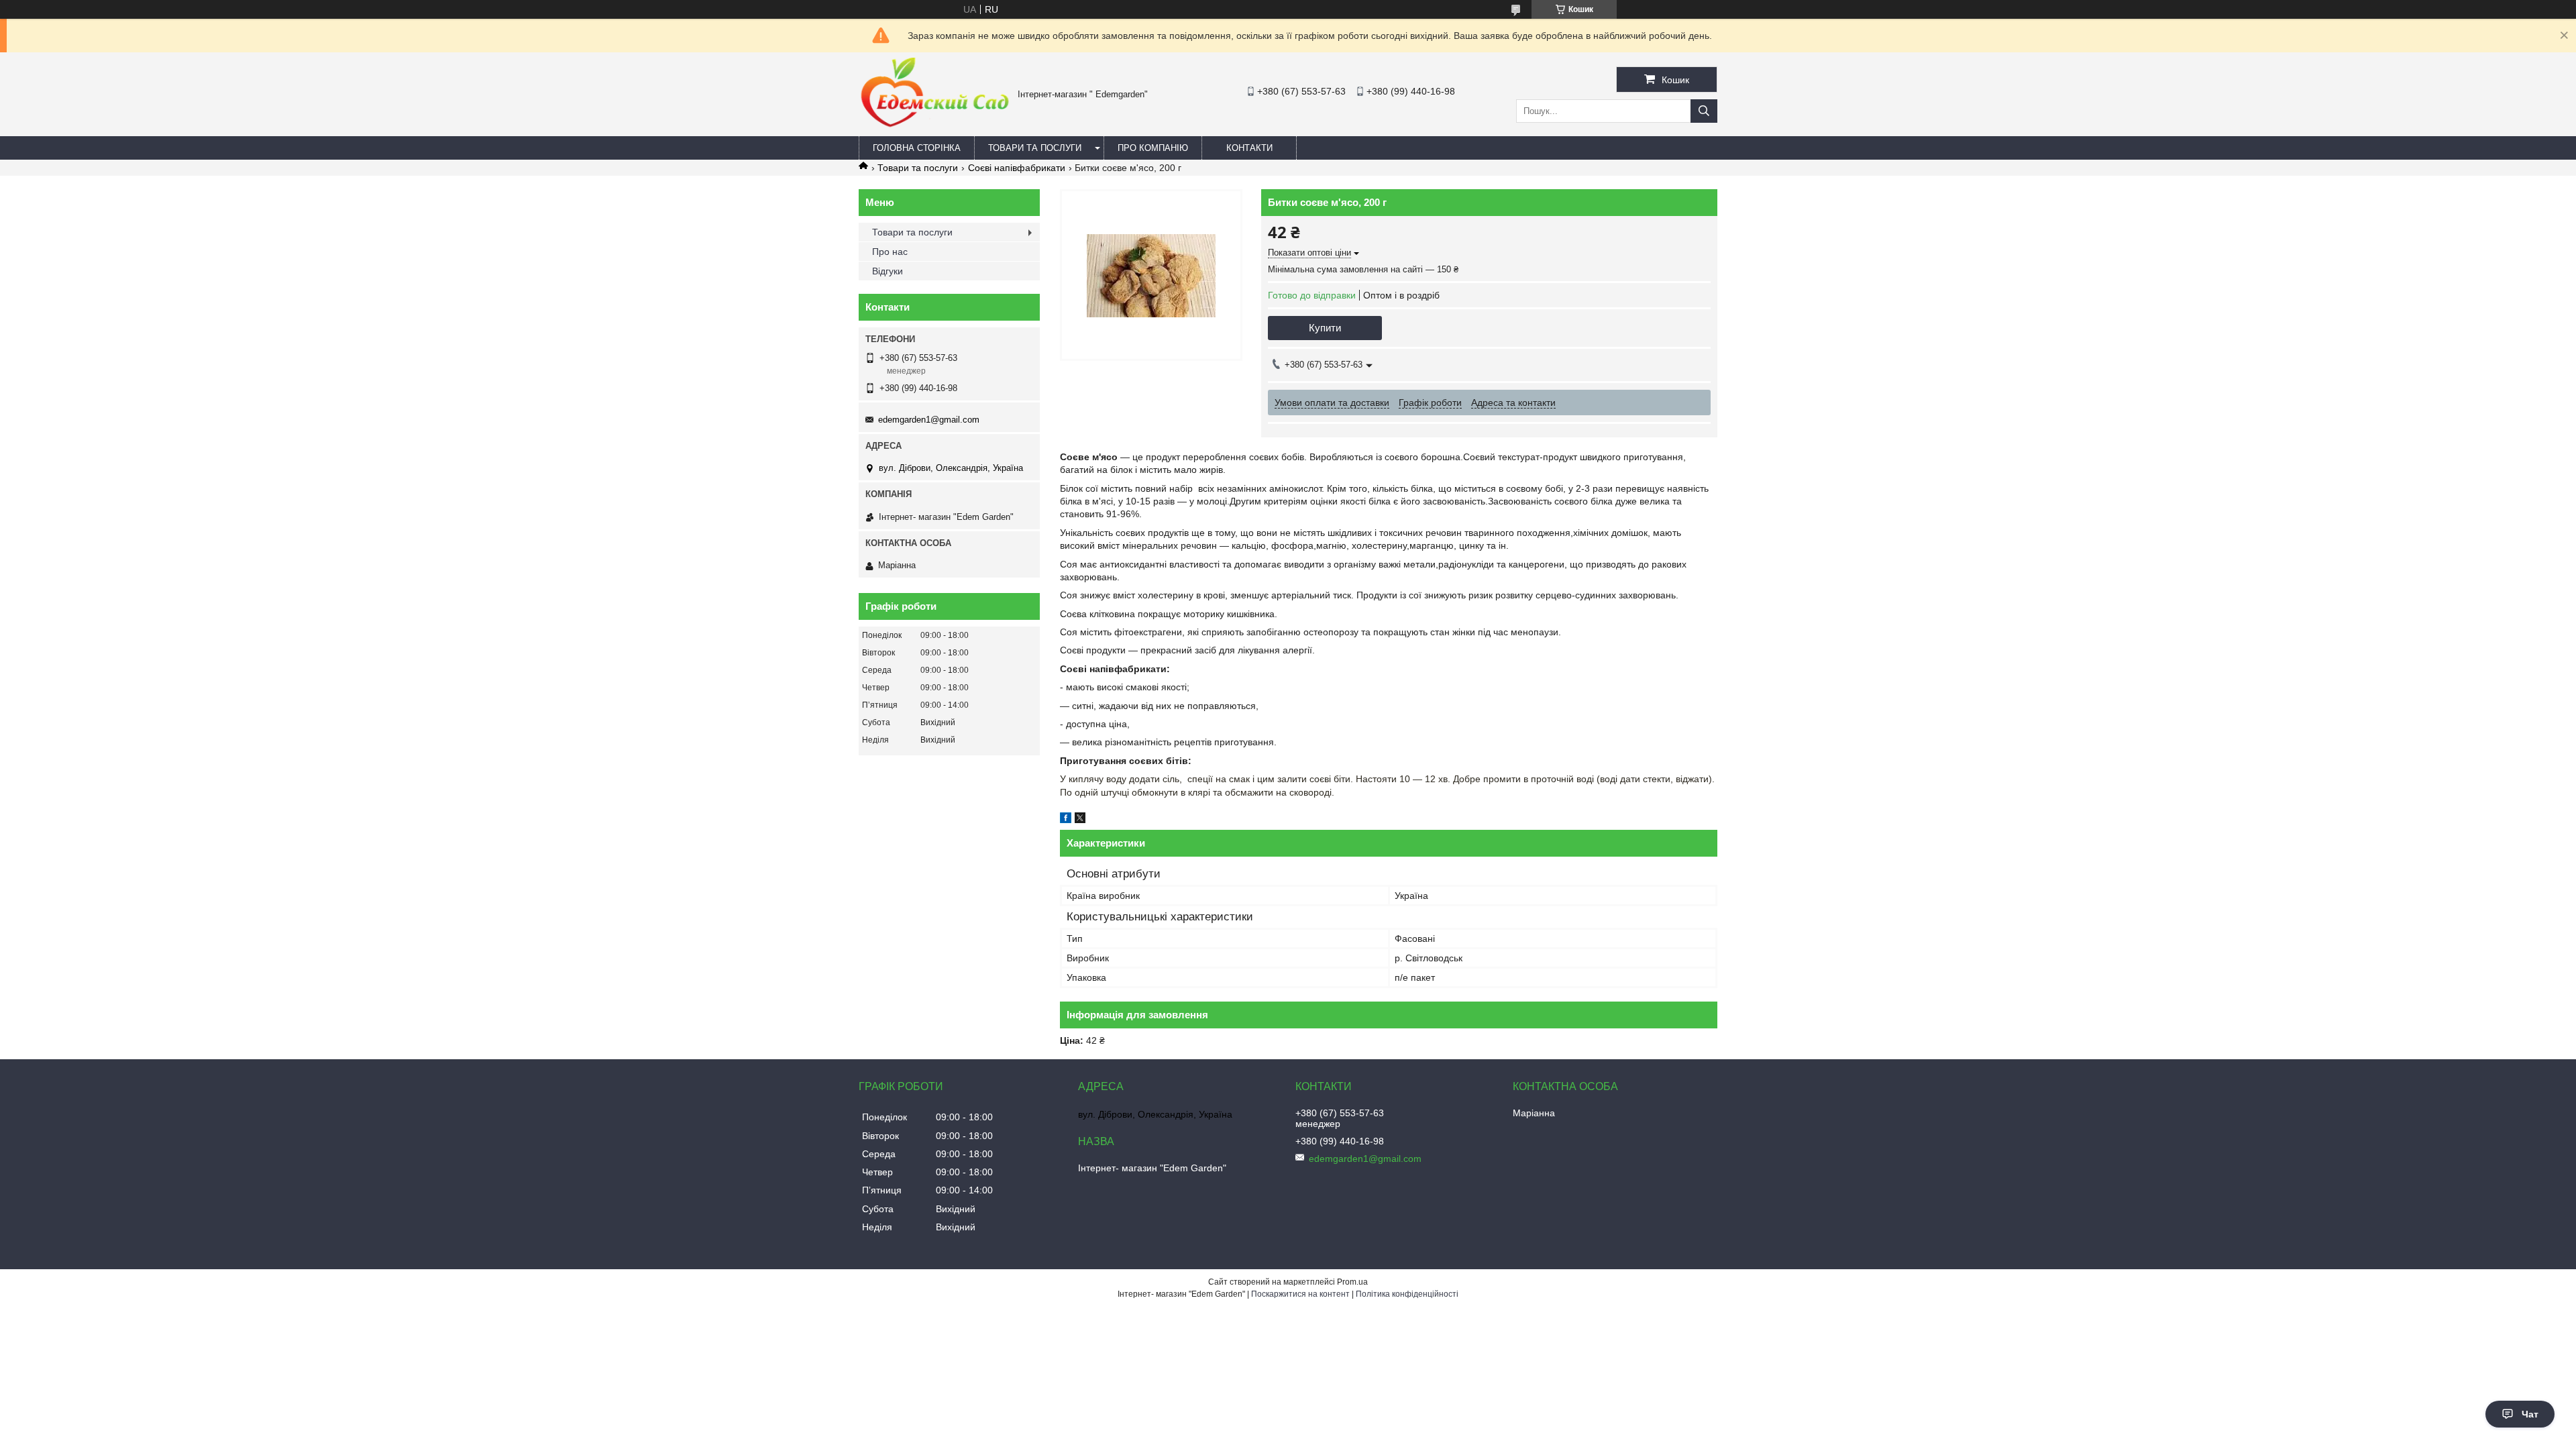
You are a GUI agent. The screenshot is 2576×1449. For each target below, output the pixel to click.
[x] (1080, 820)
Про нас (890, 252)
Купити (1325, 328)
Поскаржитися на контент (1300, 1294)
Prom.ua (1352, 1282)
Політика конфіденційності (1407, 1294)
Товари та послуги (1035, 148)
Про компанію (1153, 148)
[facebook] (1066, 820)
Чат (2530, 1414)
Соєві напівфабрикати (1017, 168)
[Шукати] (1704, 111)
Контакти (1249, 148)
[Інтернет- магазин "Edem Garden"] (935, 125)
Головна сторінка (917, 148)
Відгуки (888, 271)
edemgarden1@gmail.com (929, 420)
